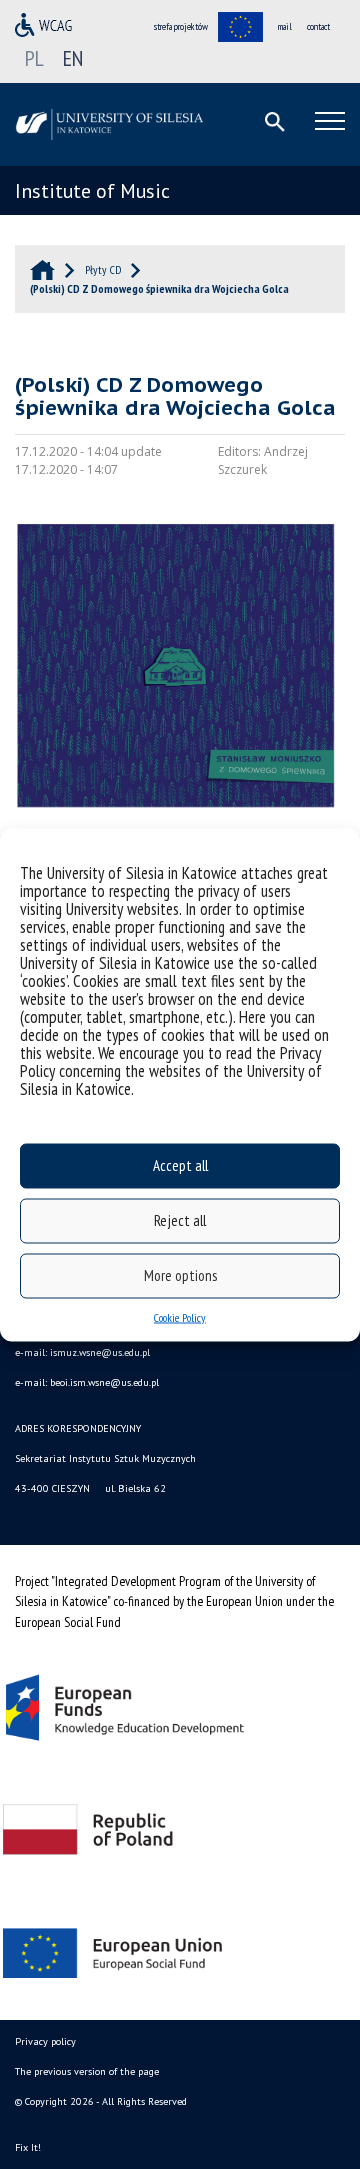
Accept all (180, 1165)
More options (180, 1275)
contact (318, 26)
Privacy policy (45, 2041)
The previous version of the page (87, 2071)
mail (285, 26)
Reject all (180, 1220)
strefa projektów (181, 26)
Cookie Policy (180, 1316)
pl (34, 58)
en (73, 58)
